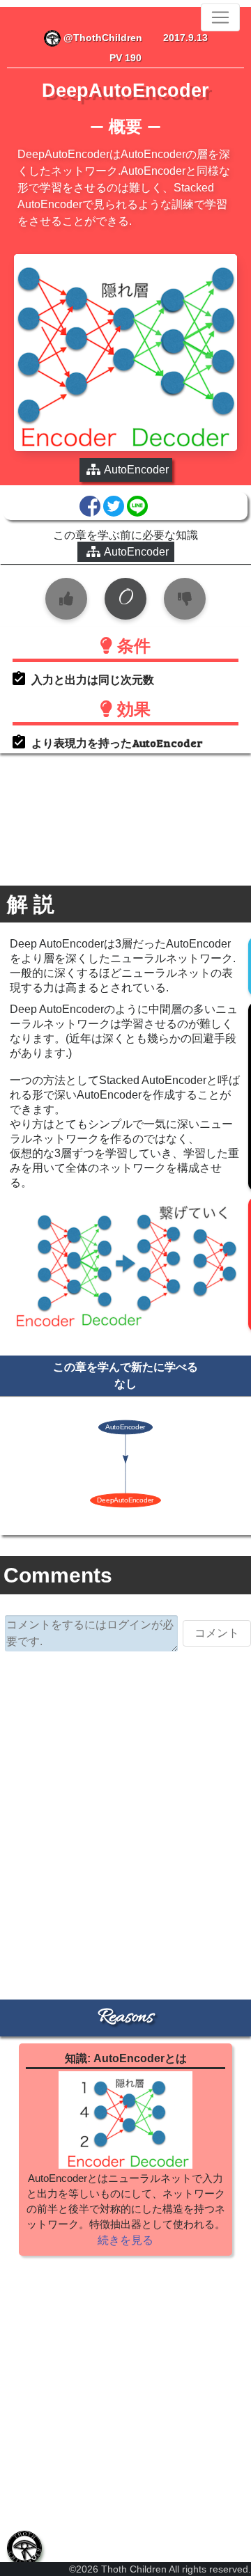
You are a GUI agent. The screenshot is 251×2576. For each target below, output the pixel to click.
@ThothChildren (101, 38)
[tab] (24, 2548)
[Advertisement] (125, 1798)
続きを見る (125, 2240)
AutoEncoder (136, 552)
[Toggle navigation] (220, 17)
